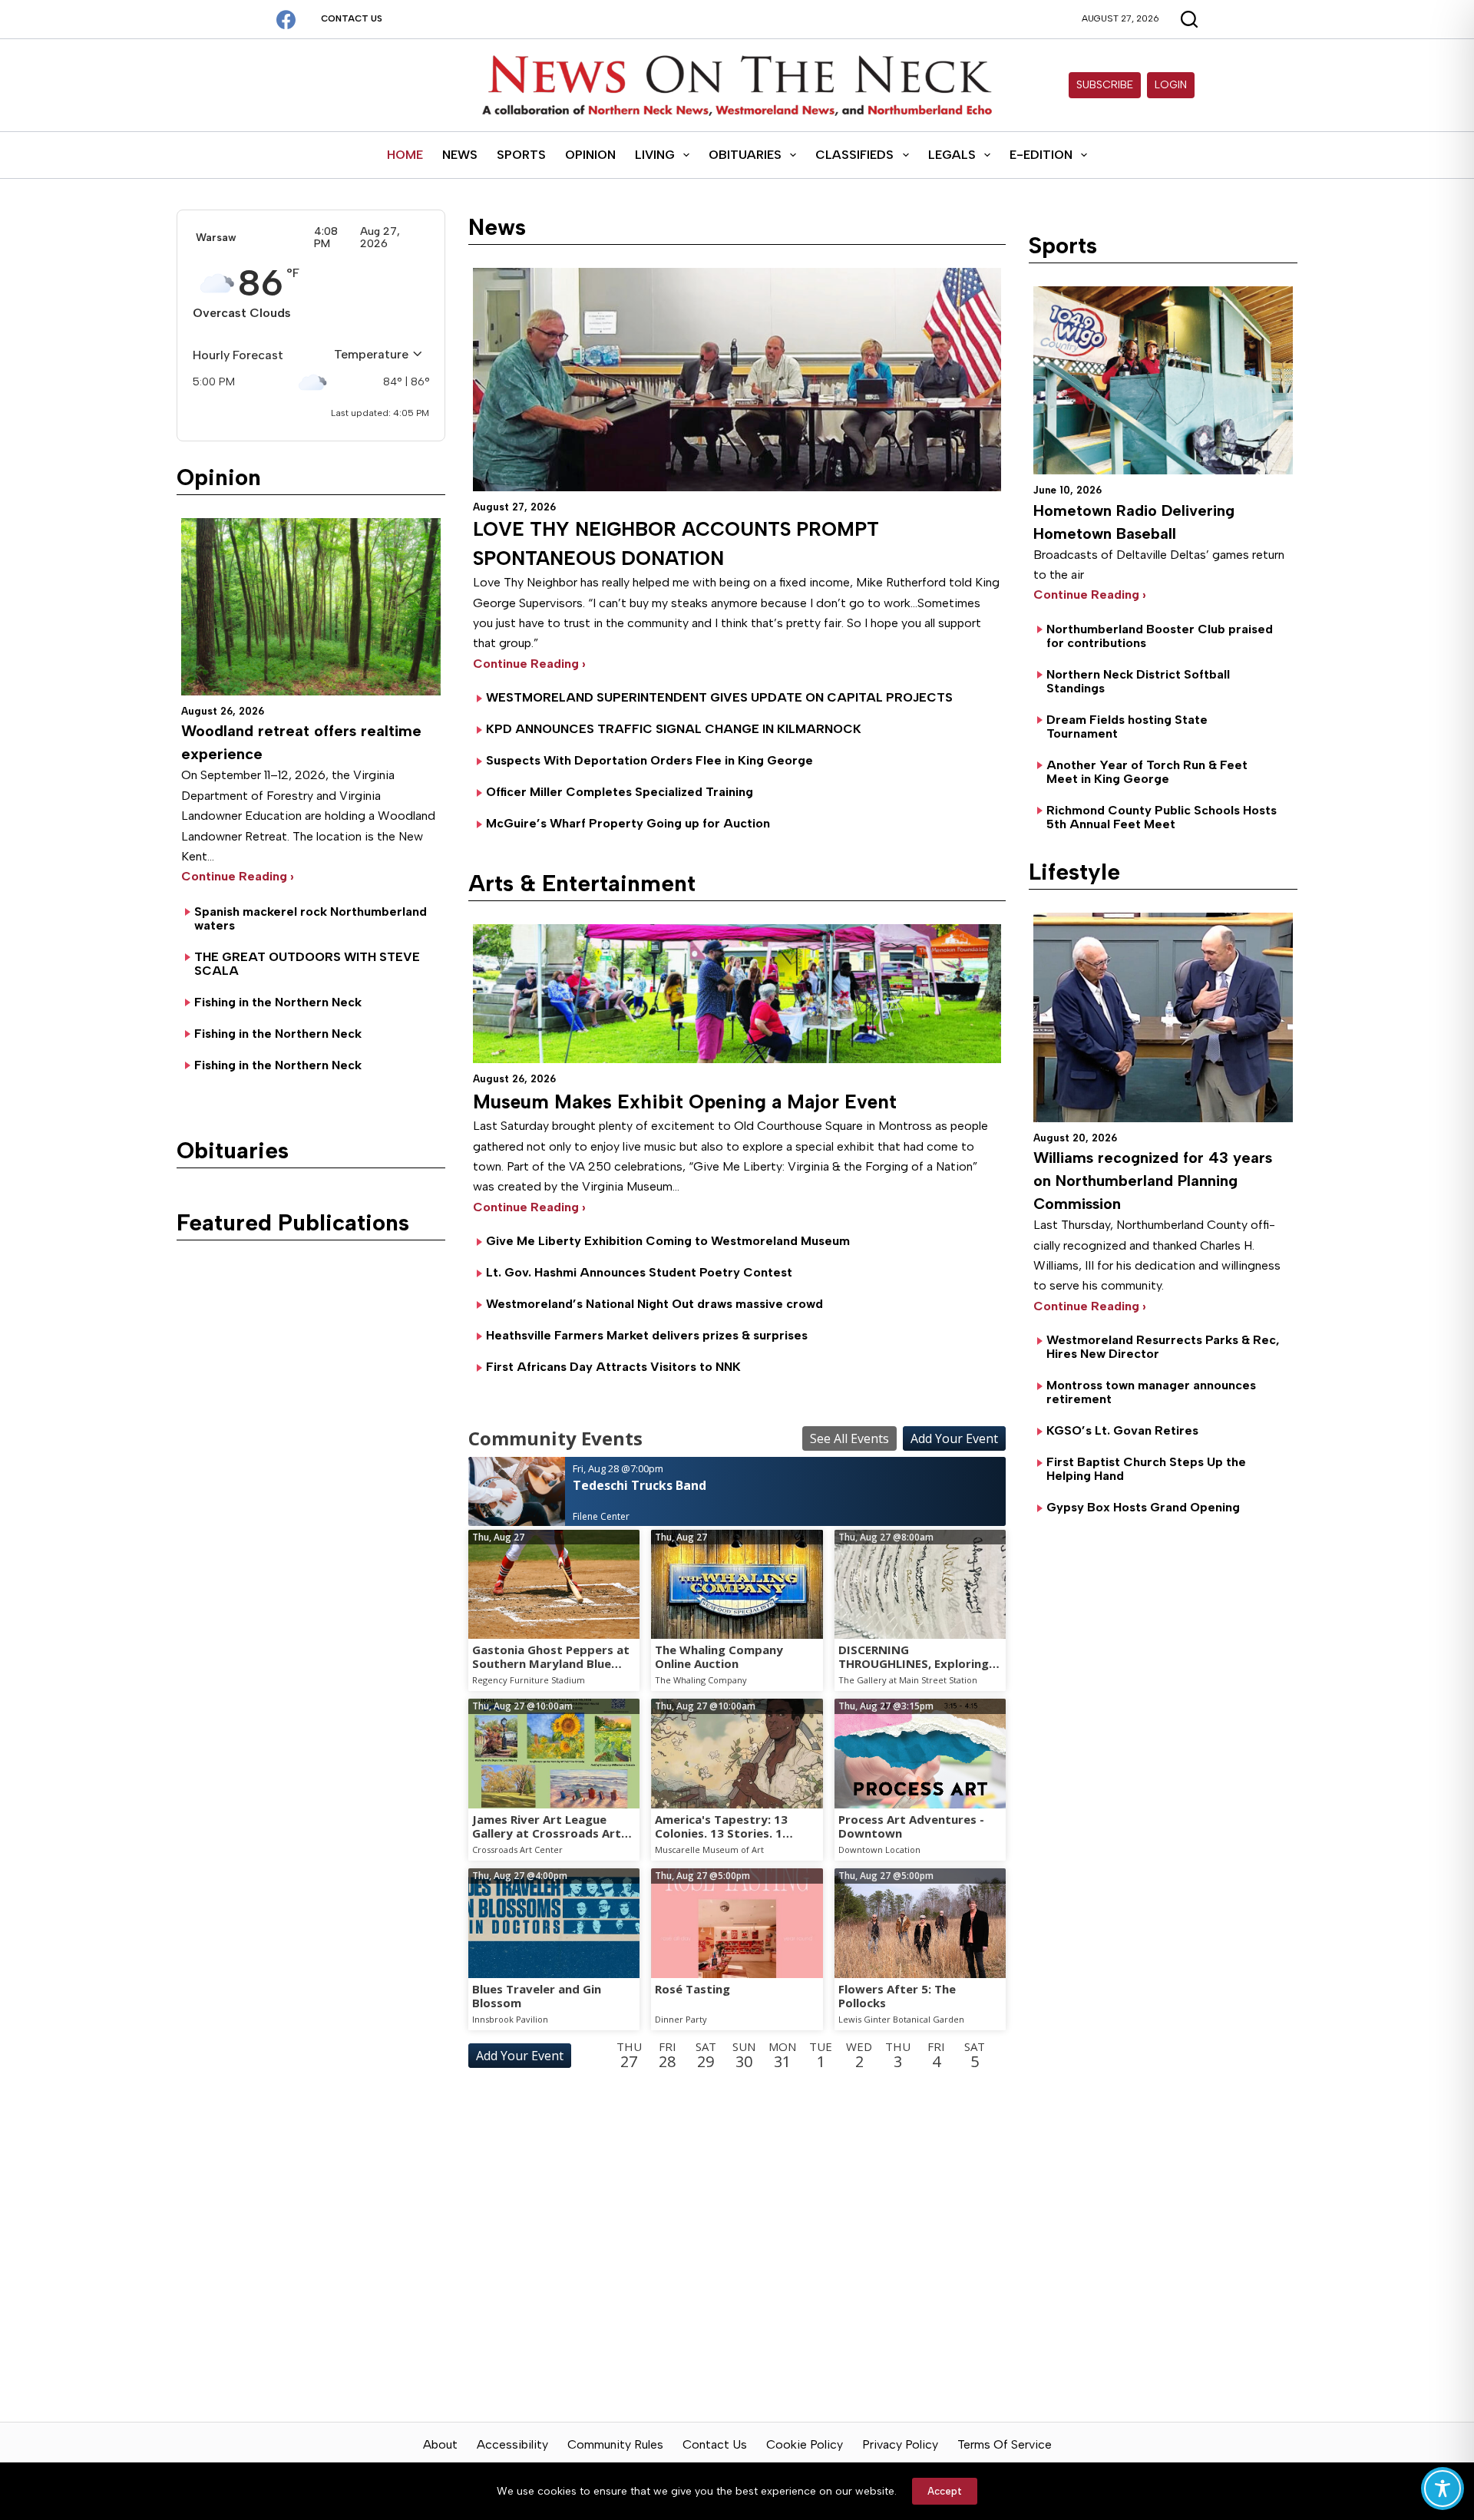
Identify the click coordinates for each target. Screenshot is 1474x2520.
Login (1171, 85)
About (440, 2444)
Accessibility (512, 2444)
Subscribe (1105, 85)
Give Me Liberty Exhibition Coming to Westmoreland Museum (668, 1241)
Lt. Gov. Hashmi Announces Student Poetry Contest (639, 1272)
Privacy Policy (900, 2444)
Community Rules (615, 2444)
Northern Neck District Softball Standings (1138, 681)
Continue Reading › (238, 876)
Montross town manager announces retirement (1151, 1392)
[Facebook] (286, 20)
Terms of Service (1005, 2444)
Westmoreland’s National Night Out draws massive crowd (654, 1304)
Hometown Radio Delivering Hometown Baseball (1134, 522)
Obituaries (745, 155)
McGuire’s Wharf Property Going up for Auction (628, 823)
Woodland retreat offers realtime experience (301, 742)
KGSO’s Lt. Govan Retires (1122, 1430)
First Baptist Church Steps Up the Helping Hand (1146, 1469)
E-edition (1041, 155)
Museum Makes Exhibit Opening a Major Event (685, 1101)
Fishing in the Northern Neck (278, 1002)
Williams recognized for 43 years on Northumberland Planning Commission (1153, 1181)
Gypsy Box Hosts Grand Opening (1143, 1507)
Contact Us (352, 18)
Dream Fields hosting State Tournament (1127, 727)
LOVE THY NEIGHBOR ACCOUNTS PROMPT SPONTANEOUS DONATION (676, 543)
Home (405, 155)
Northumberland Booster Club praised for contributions (1160, 636)
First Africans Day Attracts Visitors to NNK (613, 1367)
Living (655, 155)
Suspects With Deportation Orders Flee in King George (649, 760)
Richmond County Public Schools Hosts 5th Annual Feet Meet (1162, 817)
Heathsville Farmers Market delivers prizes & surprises (647, 1335)
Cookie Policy (805, 2444)
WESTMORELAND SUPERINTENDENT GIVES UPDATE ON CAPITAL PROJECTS (719, 697)
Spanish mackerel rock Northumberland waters (311, 918)
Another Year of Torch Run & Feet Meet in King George (1147, 772)
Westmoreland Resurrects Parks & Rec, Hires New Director (1163, 1347)
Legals (952, 155)
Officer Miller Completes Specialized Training (620, 792)
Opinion (590, 155)
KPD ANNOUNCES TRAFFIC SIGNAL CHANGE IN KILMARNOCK (674, 729)
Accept (945, 2491)
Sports (521, 155)
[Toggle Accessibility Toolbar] (1443, 2489)
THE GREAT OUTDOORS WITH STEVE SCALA (307, 964)
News (460, 155)
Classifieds (854, 155)
